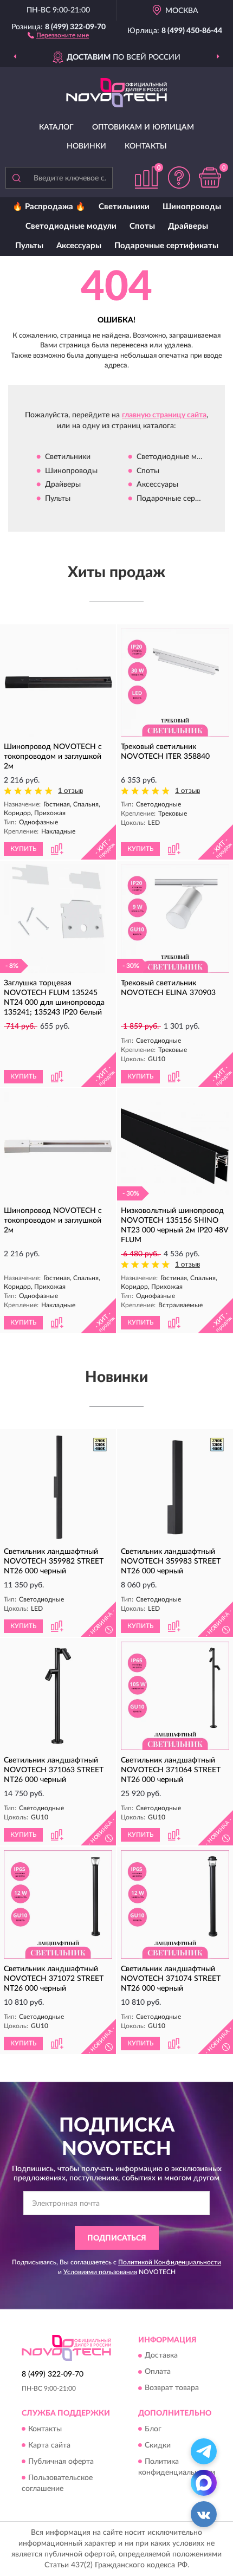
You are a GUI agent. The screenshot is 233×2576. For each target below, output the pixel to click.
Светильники (124, 207)
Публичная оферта (61, 2462)
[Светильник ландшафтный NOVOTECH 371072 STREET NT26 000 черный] (58, 1904)
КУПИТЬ (23, 849)
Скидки (158, 2445)
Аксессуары (79, 246)
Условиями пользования (100, 2272)
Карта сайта (49, 2445)
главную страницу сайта (164, 415)
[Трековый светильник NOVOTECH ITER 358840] (175, 682)
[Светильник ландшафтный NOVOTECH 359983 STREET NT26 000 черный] (175, 1487)
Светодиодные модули (71, 226)
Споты (142, 226)
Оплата (158, 2372)
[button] (58, 35)
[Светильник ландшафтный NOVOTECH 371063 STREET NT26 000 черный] (58, 1696)
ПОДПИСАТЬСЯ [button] (117, 2238)
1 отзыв (70, 791)
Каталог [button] (56, 127)
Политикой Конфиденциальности (170, 2262)
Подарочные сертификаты (166, 246)
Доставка (161, 2356)
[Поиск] (16, 178)
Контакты (146, 146)
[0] (210, 177)
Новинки (86, 146)
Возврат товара (172, 2388)
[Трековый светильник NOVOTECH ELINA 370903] (175, 919)
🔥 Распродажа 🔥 (49, 207)
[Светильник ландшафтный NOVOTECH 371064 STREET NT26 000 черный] (175, 1696)
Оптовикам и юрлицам (143, 127)
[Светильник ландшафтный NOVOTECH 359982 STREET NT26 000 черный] (58, 1487)
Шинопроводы (192, 207)
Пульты (29, 246)
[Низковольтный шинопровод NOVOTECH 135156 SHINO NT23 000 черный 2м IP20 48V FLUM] (175, 1146)
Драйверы (188, 226)
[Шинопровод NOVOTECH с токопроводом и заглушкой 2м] (58, 682)
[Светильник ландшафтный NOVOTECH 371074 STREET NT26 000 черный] (175, 1904)
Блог (153, 2429)
